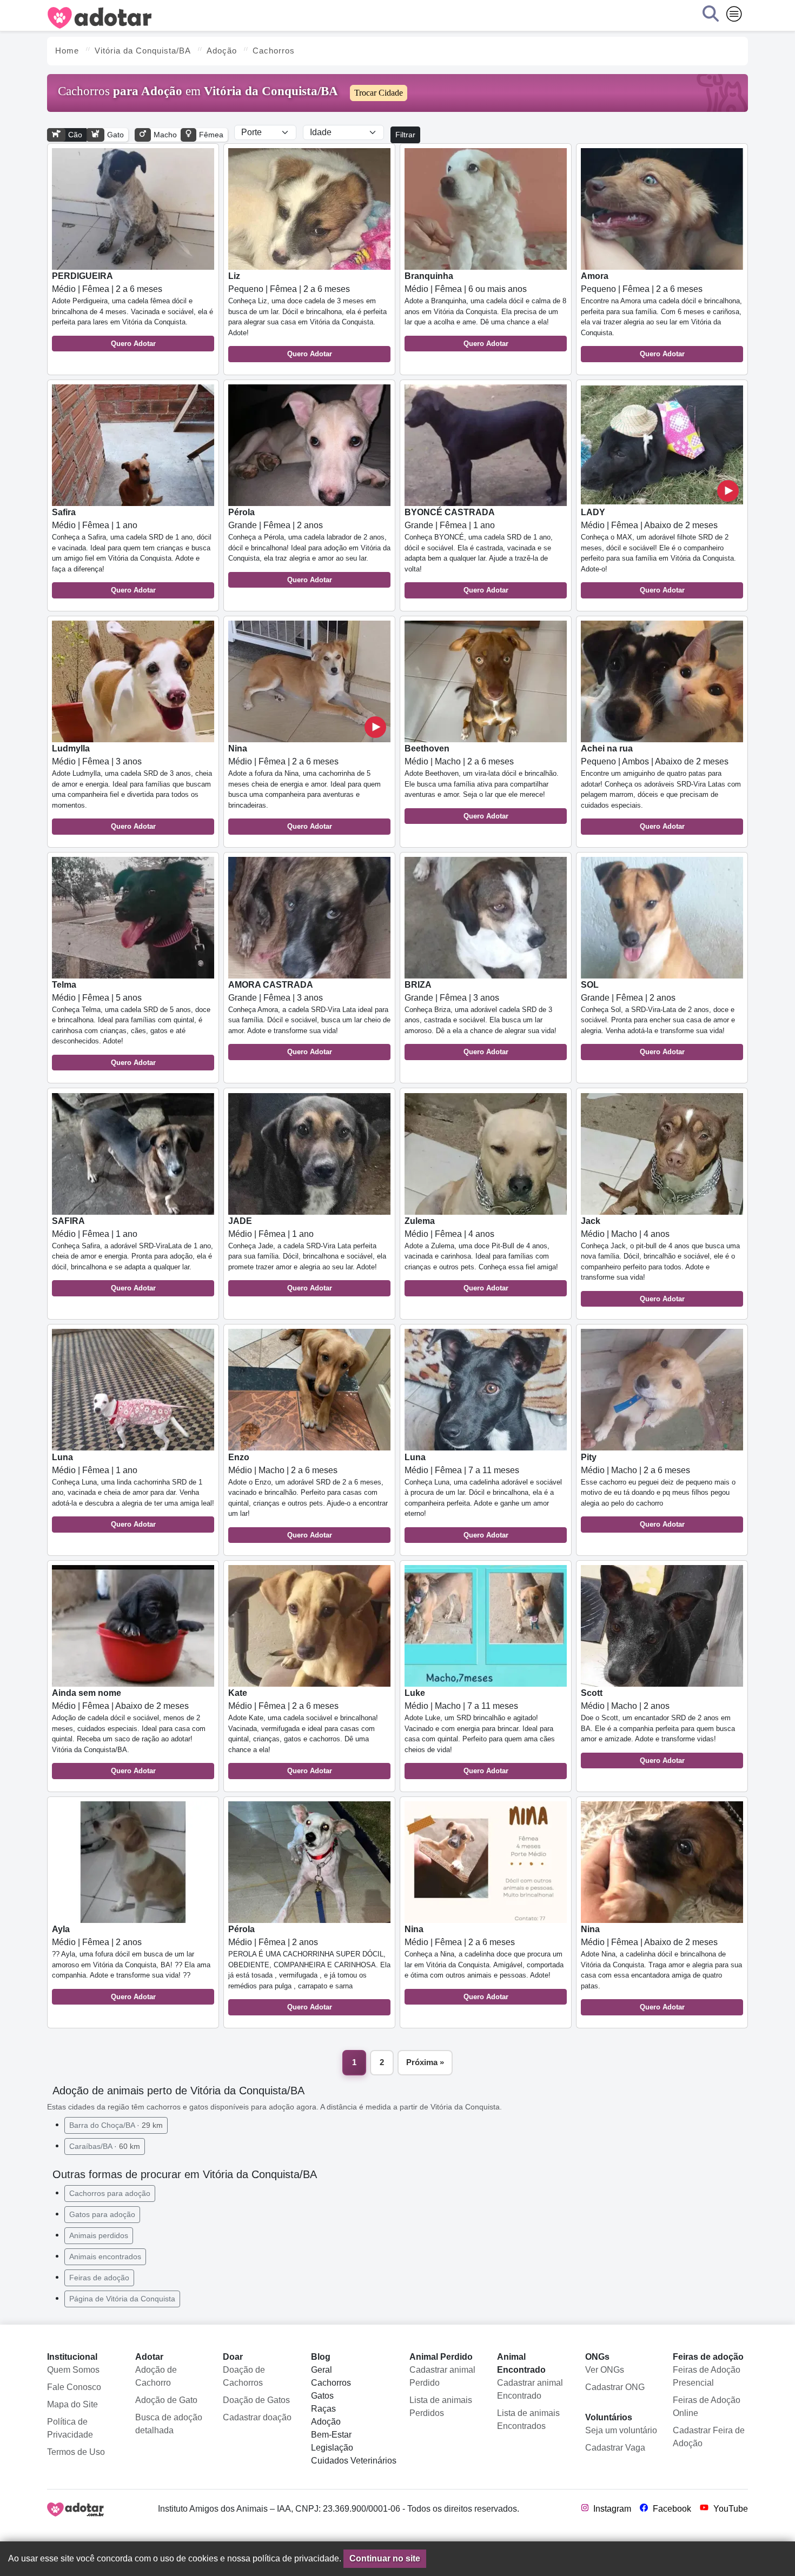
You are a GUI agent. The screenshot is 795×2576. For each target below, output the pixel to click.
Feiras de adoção (99, 2278)
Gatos (322, 2396)
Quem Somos (73, 2370)
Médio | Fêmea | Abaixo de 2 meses (658, 551)
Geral (322, 2370)
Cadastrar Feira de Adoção (709, 2437)
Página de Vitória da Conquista (122, 2299)
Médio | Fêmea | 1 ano (132, 551)
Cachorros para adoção (110, 2193)
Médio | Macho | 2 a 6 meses (482, 782)
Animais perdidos (99, 2235)
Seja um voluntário (621, 2430)
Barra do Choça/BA (116, 2125)
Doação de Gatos (256, 2400)
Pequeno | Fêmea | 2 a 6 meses (307, 315)
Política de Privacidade (70, 2428)
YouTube (730, 2509)
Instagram (611, 2509)
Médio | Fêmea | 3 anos (132, 787)
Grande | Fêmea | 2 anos (309, 546)
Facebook (671, 2509)
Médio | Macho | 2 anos (658, 1726)
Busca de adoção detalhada (169, 2424)
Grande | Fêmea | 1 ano (479, 551)
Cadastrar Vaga (615, 2448)
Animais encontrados (105, 2257)
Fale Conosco (74, 2387)
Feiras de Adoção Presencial (707, 2376)
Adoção (326, 2422)
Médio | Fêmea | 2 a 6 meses (132, 309)
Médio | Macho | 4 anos (660, 1260)
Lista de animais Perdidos (441, 2407)
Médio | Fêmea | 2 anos (131, 1963)
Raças (323, 2409)
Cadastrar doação (257, 2417)
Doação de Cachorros (244, 2376)
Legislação (332, 2448)
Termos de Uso (76, 2452)
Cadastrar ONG (615, 2387)
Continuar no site (385, 2558)
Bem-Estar (331, 2435)
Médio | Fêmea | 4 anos (481, 1254)
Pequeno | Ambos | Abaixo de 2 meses (661, 787)
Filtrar (405, 135)
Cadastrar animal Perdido (442, 2376)
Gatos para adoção (102, 2214)
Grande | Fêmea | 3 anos (309, 1018)
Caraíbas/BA (105, 2146)
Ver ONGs (605, 2370)
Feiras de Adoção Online (707, 2407)
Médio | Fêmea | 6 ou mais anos (485, 309)
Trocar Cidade (379, 93)
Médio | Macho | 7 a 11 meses (480, 1732)
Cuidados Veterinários (354, 2461)
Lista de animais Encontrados (528, 2419)
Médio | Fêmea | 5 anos (131, 1023)
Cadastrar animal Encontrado (530, 2389)
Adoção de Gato (166, 2400)
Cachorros (331, 2383)
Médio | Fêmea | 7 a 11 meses (483, 1496)
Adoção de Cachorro (156, 2376)
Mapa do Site (72, 2404)
